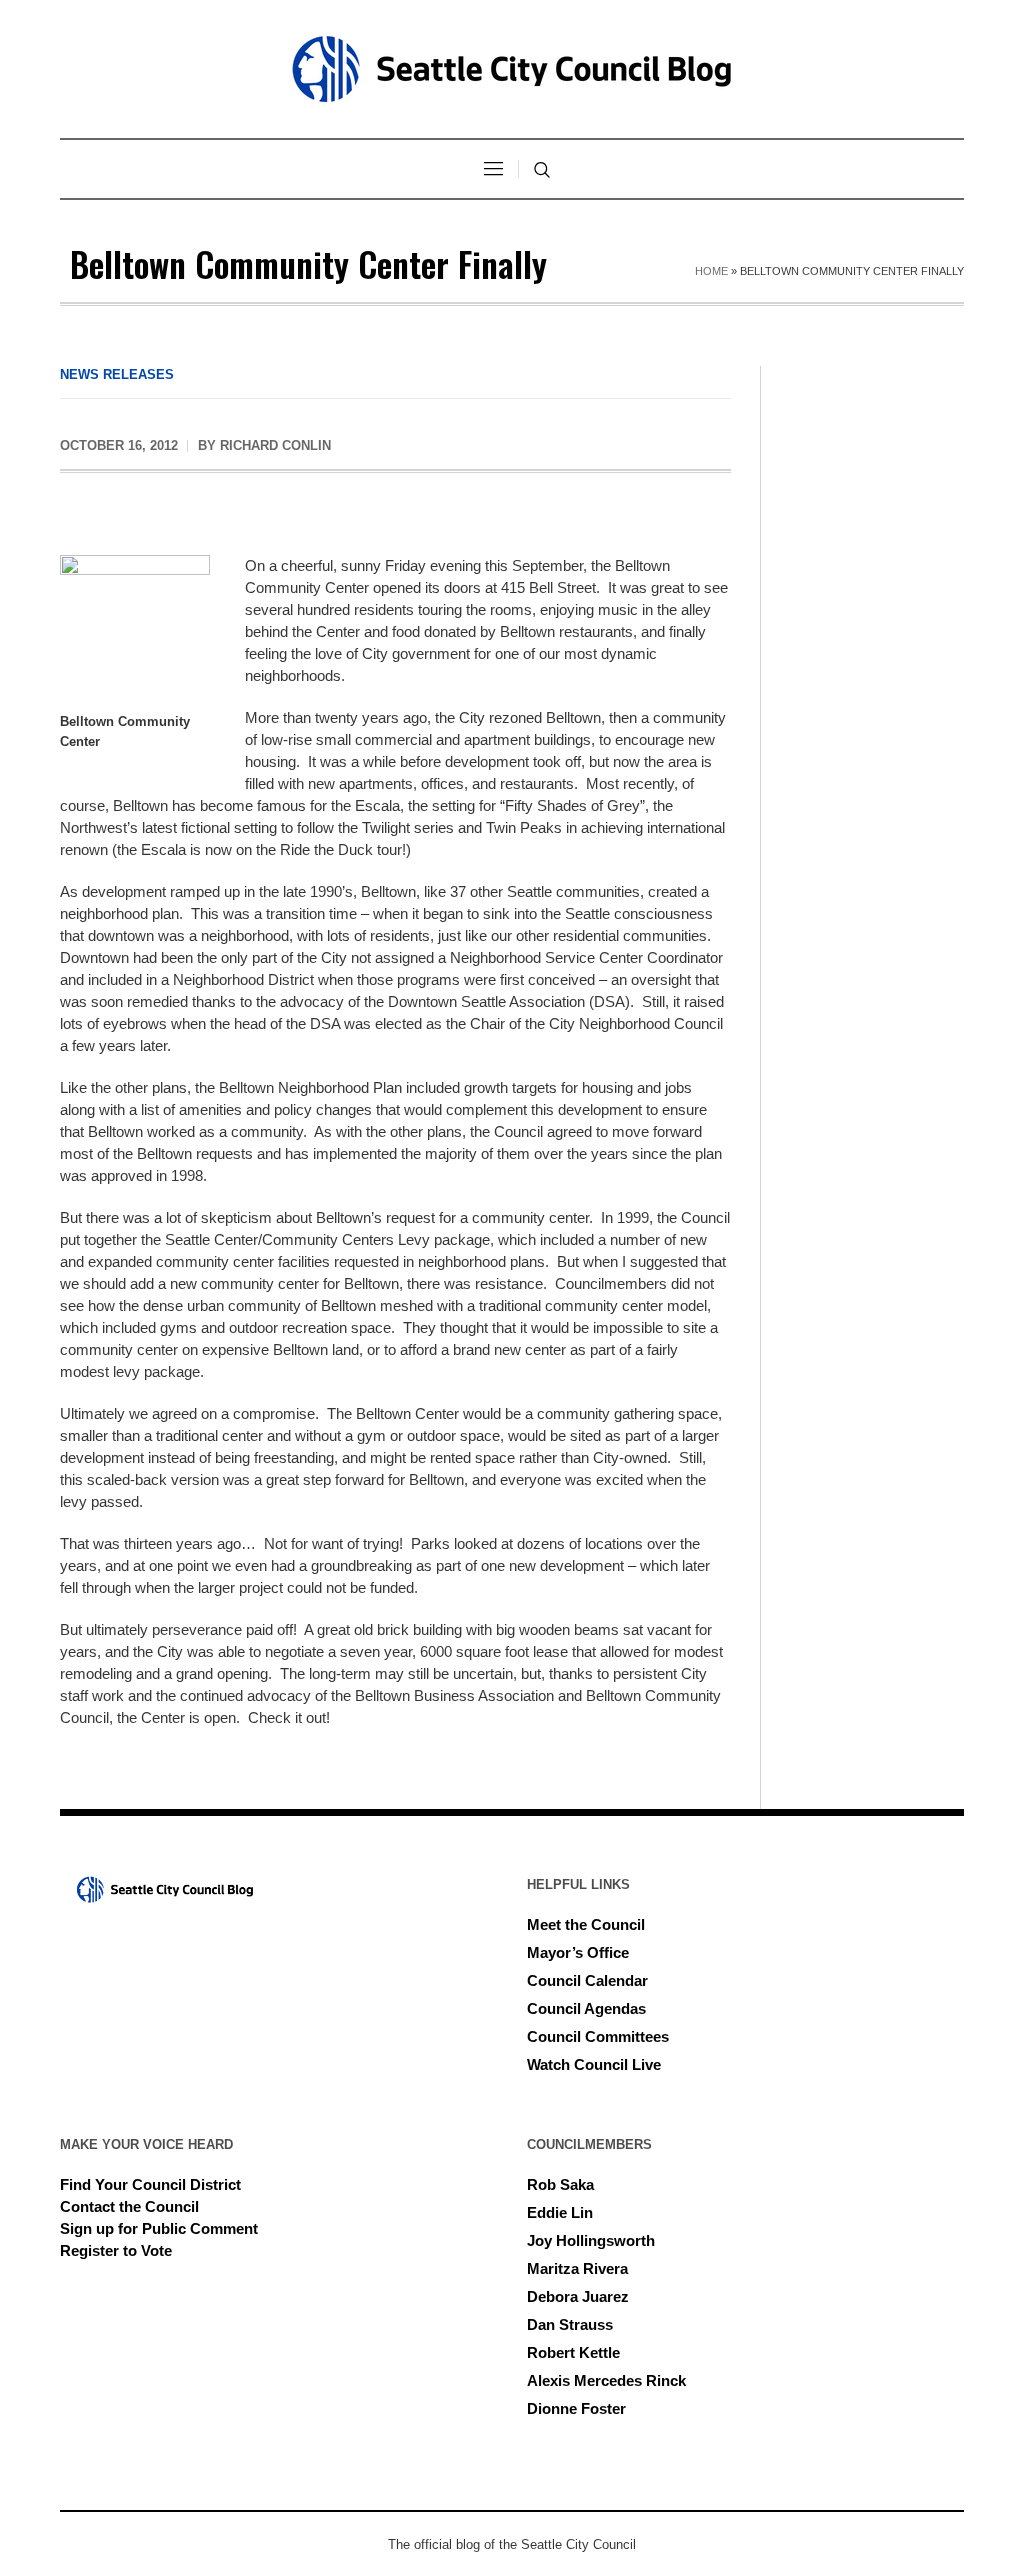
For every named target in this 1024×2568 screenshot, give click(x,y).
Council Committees (598, 2036)
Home (711, 271)
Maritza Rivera (577, 2268)
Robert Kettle (573, 2352)
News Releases (117, 374)
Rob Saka (560, 2184)
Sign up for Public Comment (159, 2228)
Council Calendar (587, 1980)
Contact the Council (129, 2206)
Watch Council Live (594, 2064)
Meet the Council (586, 1924)
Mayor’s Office (578, 1952)
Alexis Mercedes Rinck (606, 2380)
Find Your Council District (150, 2184)
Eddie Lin (560, 2212)
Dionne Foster (576, 2408)
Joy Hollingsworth (591, 2240)
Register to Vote (116, 2250)
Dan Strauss (570, 2324)
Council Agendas (586, 2008)
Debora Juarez (578, 2296)
